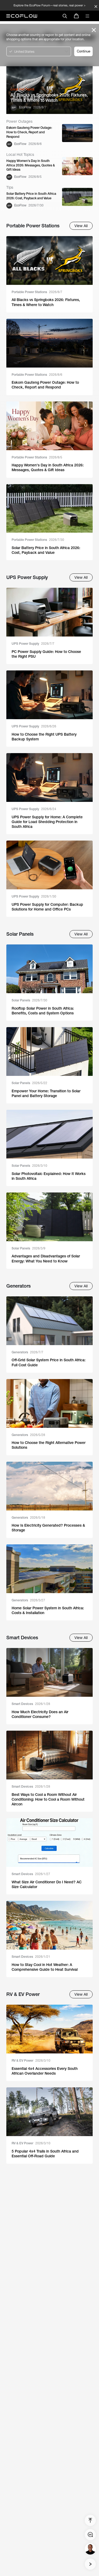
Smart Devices (31, 1704)
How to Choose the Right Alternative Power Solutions (49, 1445)
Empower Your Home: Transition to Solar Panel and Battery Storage (46, 1093)
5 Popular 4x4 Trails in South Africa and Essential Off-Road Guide (45, 2154)
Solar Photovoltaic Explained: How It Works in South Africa (49, 1176)
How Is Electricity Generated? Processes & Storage (48, 1528)
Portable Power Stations (37, 292)
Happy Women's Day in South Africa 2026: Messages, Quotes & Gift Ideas (31, 165)
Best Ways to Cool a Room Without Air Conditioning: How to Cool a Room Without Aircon (48, 1799)
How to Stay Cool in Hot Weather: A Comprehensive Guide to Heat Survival (45, 1967)
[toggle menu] (87, 16)
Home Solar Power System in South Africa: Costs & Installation (48, 1610)
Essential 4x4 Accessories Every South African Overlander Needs (45, 2071)
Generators (27, 1352)
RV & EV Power (31, 2061)
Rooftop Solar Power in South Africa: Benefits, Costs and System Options (43, 1011)
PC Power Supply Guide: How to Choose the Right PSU (46, 654)
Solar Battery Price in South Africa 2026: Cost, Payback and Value (31, 196)
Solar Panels (29, 1000)
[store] (76, 16)
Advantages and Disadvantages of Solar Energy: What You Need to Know (46, 1258)
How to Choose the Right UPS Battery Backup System (44, 737)
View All (81, 226)
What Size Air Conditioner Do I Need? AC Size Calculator (47, 1884)
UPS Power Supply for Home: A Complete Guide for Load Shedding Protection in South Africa (47, 822)
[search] (65, 16)
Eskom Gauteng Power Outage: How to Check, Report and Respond (29, 132)
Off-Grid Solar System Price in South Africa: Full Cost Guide (49, 1362)
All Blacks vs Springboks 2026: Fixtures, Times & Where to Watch (49, 98)
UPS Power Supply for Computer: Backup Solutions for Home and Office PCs (47, 907)
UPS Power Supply (33, 644)
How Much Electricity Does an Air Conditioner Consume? (40, 1714)
